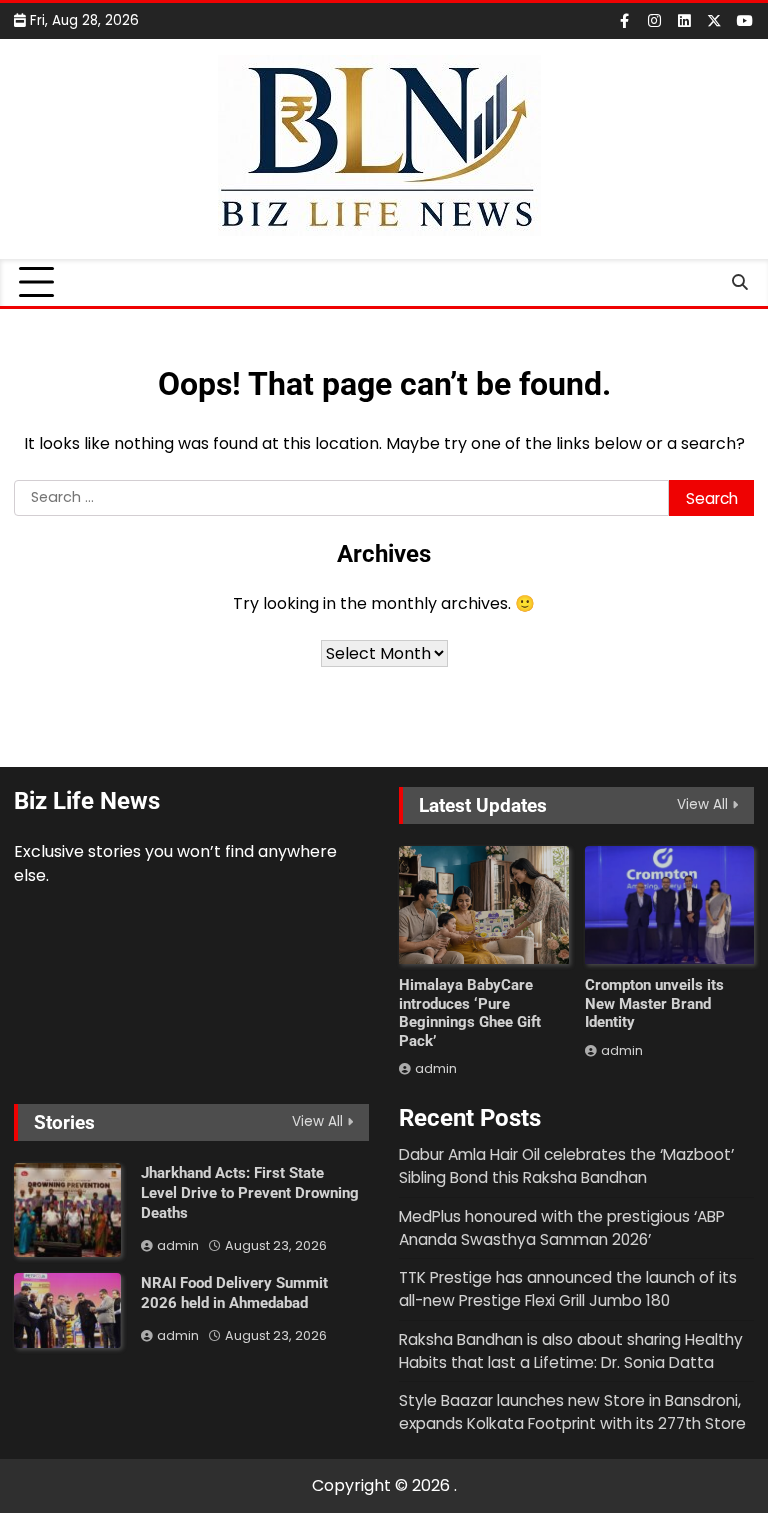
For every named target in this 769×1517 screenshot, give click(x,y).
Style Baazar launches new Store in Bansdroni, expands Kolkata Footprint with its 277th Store (572, 1412)
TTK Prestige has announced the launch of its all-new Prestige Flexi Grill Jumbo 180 (568, 1289)
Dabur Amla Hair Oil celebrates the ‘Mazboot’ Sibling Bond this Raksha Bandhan (566, 1166)
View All (702, 804)
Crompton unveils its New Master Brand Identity (654, 1003)
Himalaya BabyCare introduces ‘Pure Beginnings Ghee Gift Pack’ (470, 1013)
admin (436, 1068)
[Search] (739, 283)
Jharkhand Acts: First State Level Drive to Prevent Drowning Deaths (250, 1193)
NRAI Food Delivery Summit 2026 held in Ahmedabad (234, 1293)
